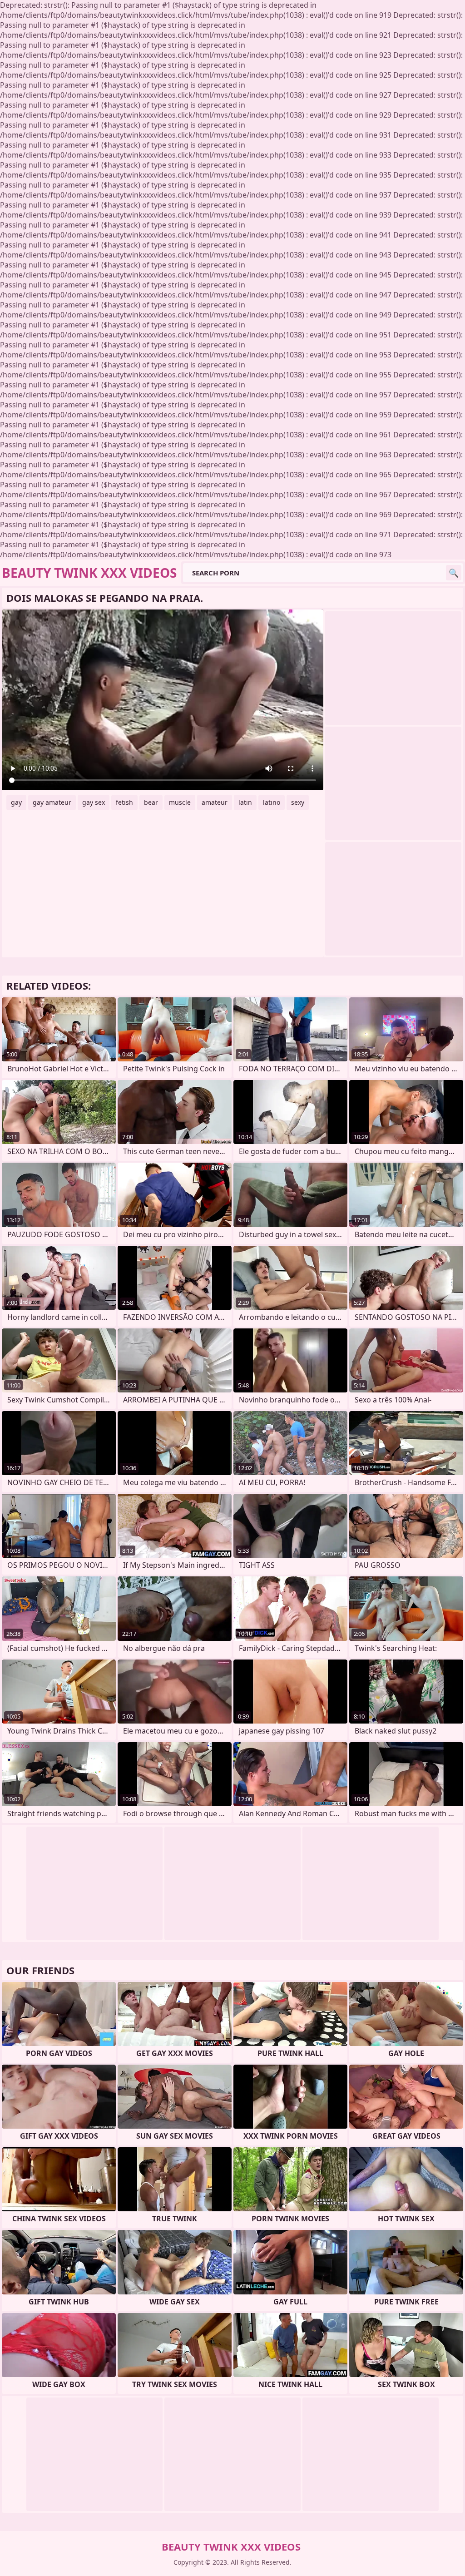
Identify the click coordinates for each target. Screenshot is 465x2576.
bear (151, 802)
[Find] (454, 573)
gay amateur (52, 802)
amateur (215, 802)
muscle (180, 802)
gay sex (94, 802)
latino (272, 802)
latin (245, 802)
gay (16, 802)
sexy (298, 802)
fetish (124, 802)
